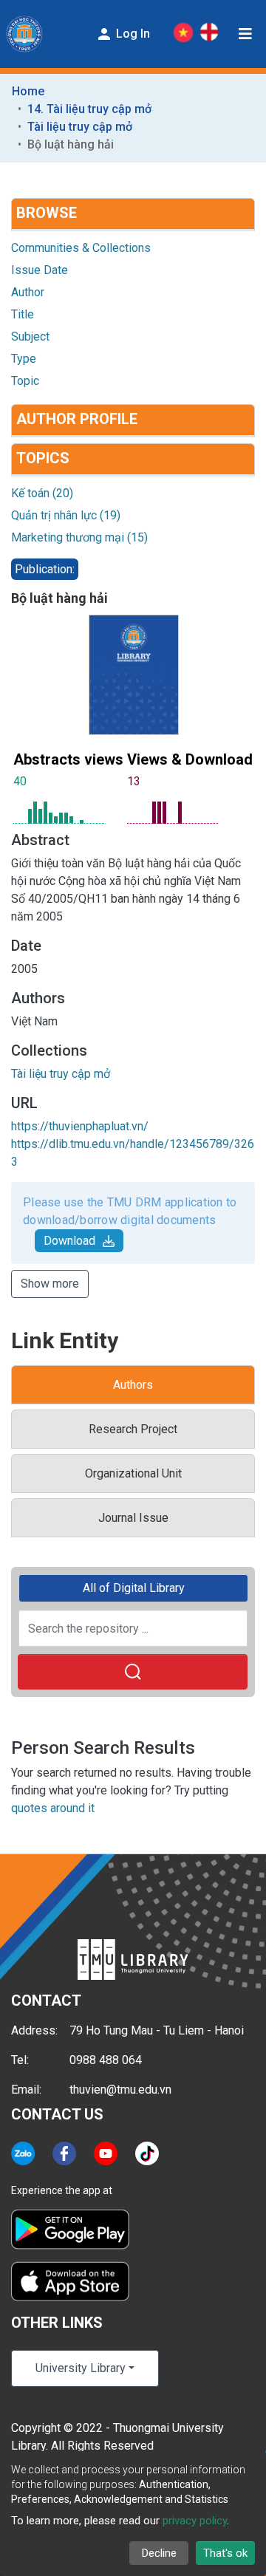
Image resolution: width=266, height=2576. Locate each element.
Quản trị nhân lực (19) (66, 515)
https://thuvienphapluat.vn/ (80, 1126)
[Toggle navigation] (245, 34)
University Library (81, 2368)
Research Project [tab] (133, 1429)
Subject (30, 336)
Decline (159, 2553)
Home (28, 91)
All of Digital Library (134, 1588)
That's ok (225, 2553)
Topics (43, 458)
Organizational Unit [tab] (133, 1473)
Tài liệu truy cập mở (80, 127)
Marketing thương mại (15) (79, 537)
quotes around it (53, 1808)
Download (69, 1241)
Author (28, 292)
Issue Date (40, 270)
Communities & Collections (81, 248)
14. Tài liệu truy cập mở (89, 109)
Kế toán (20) (42, 493)
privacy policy (195, 2521)
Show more (50, 1284)
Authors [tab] (133, 1385)
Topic (25, 381)
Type (24, 359)
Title (23, 314)
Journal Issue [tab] (133, 1518)
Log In (132, 34)
